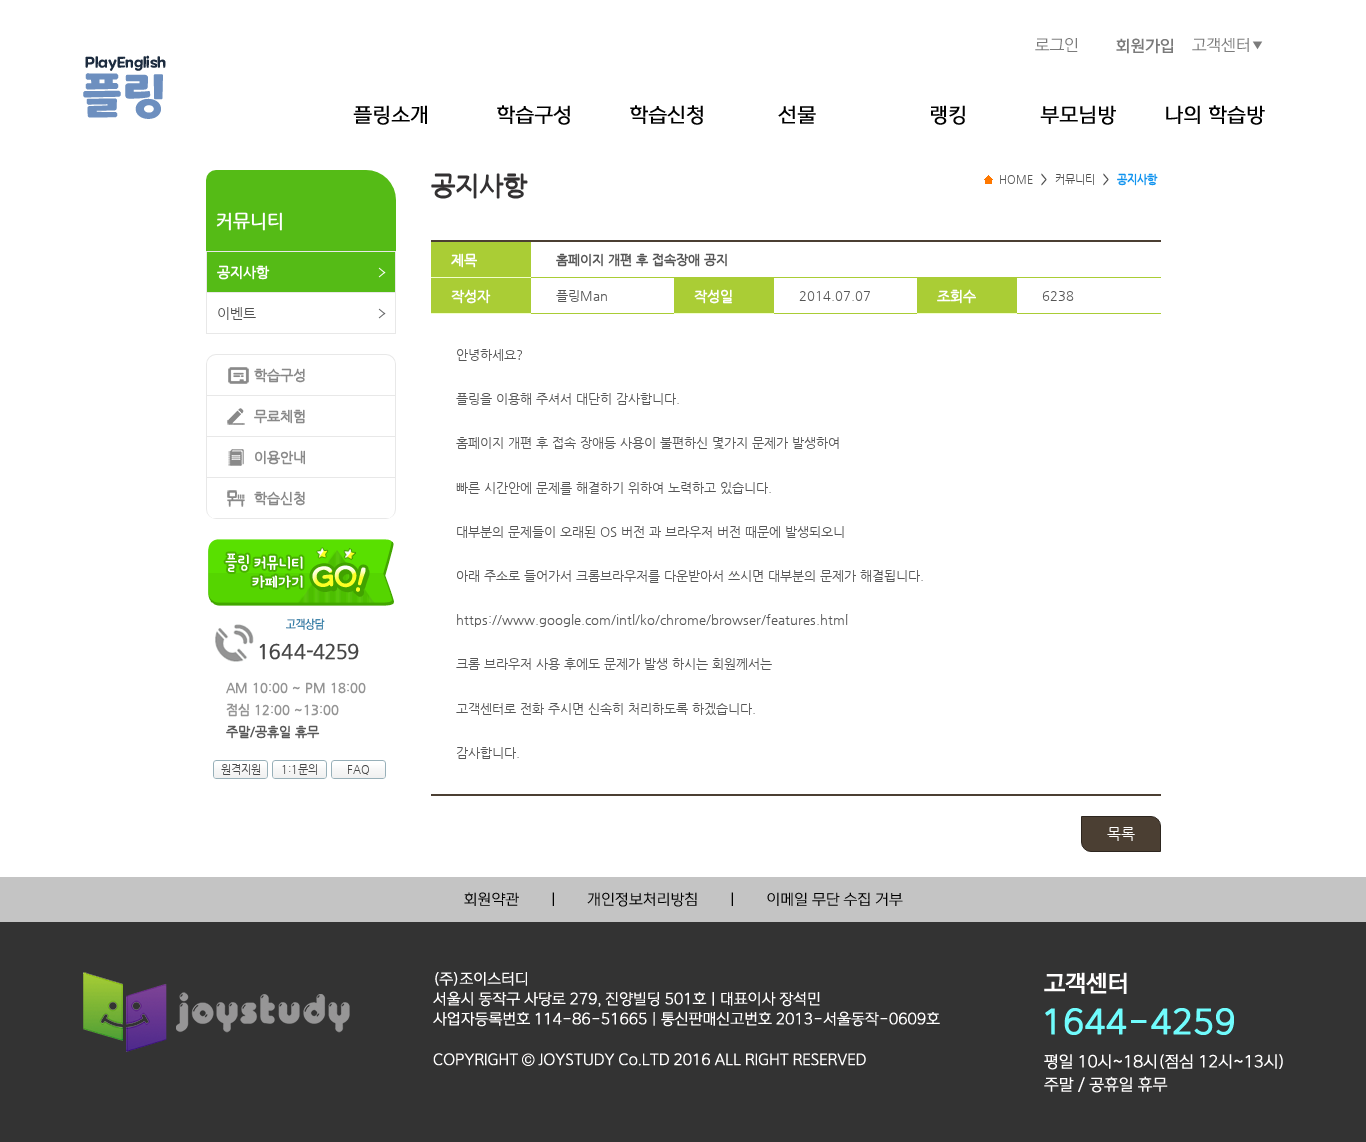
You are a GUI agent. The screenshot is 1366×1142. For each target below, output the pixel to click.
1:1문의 (299, 769)
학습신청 (280, 498)
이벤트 (236, 313)
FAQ (358, 769)
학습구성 (280, 375)
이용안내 (280, 457)
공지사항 (243, 272)
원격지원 (241, 769)
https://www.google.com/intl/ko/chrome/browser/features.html (652, 619)
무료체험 (280, 416)
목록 (1121, 833)
